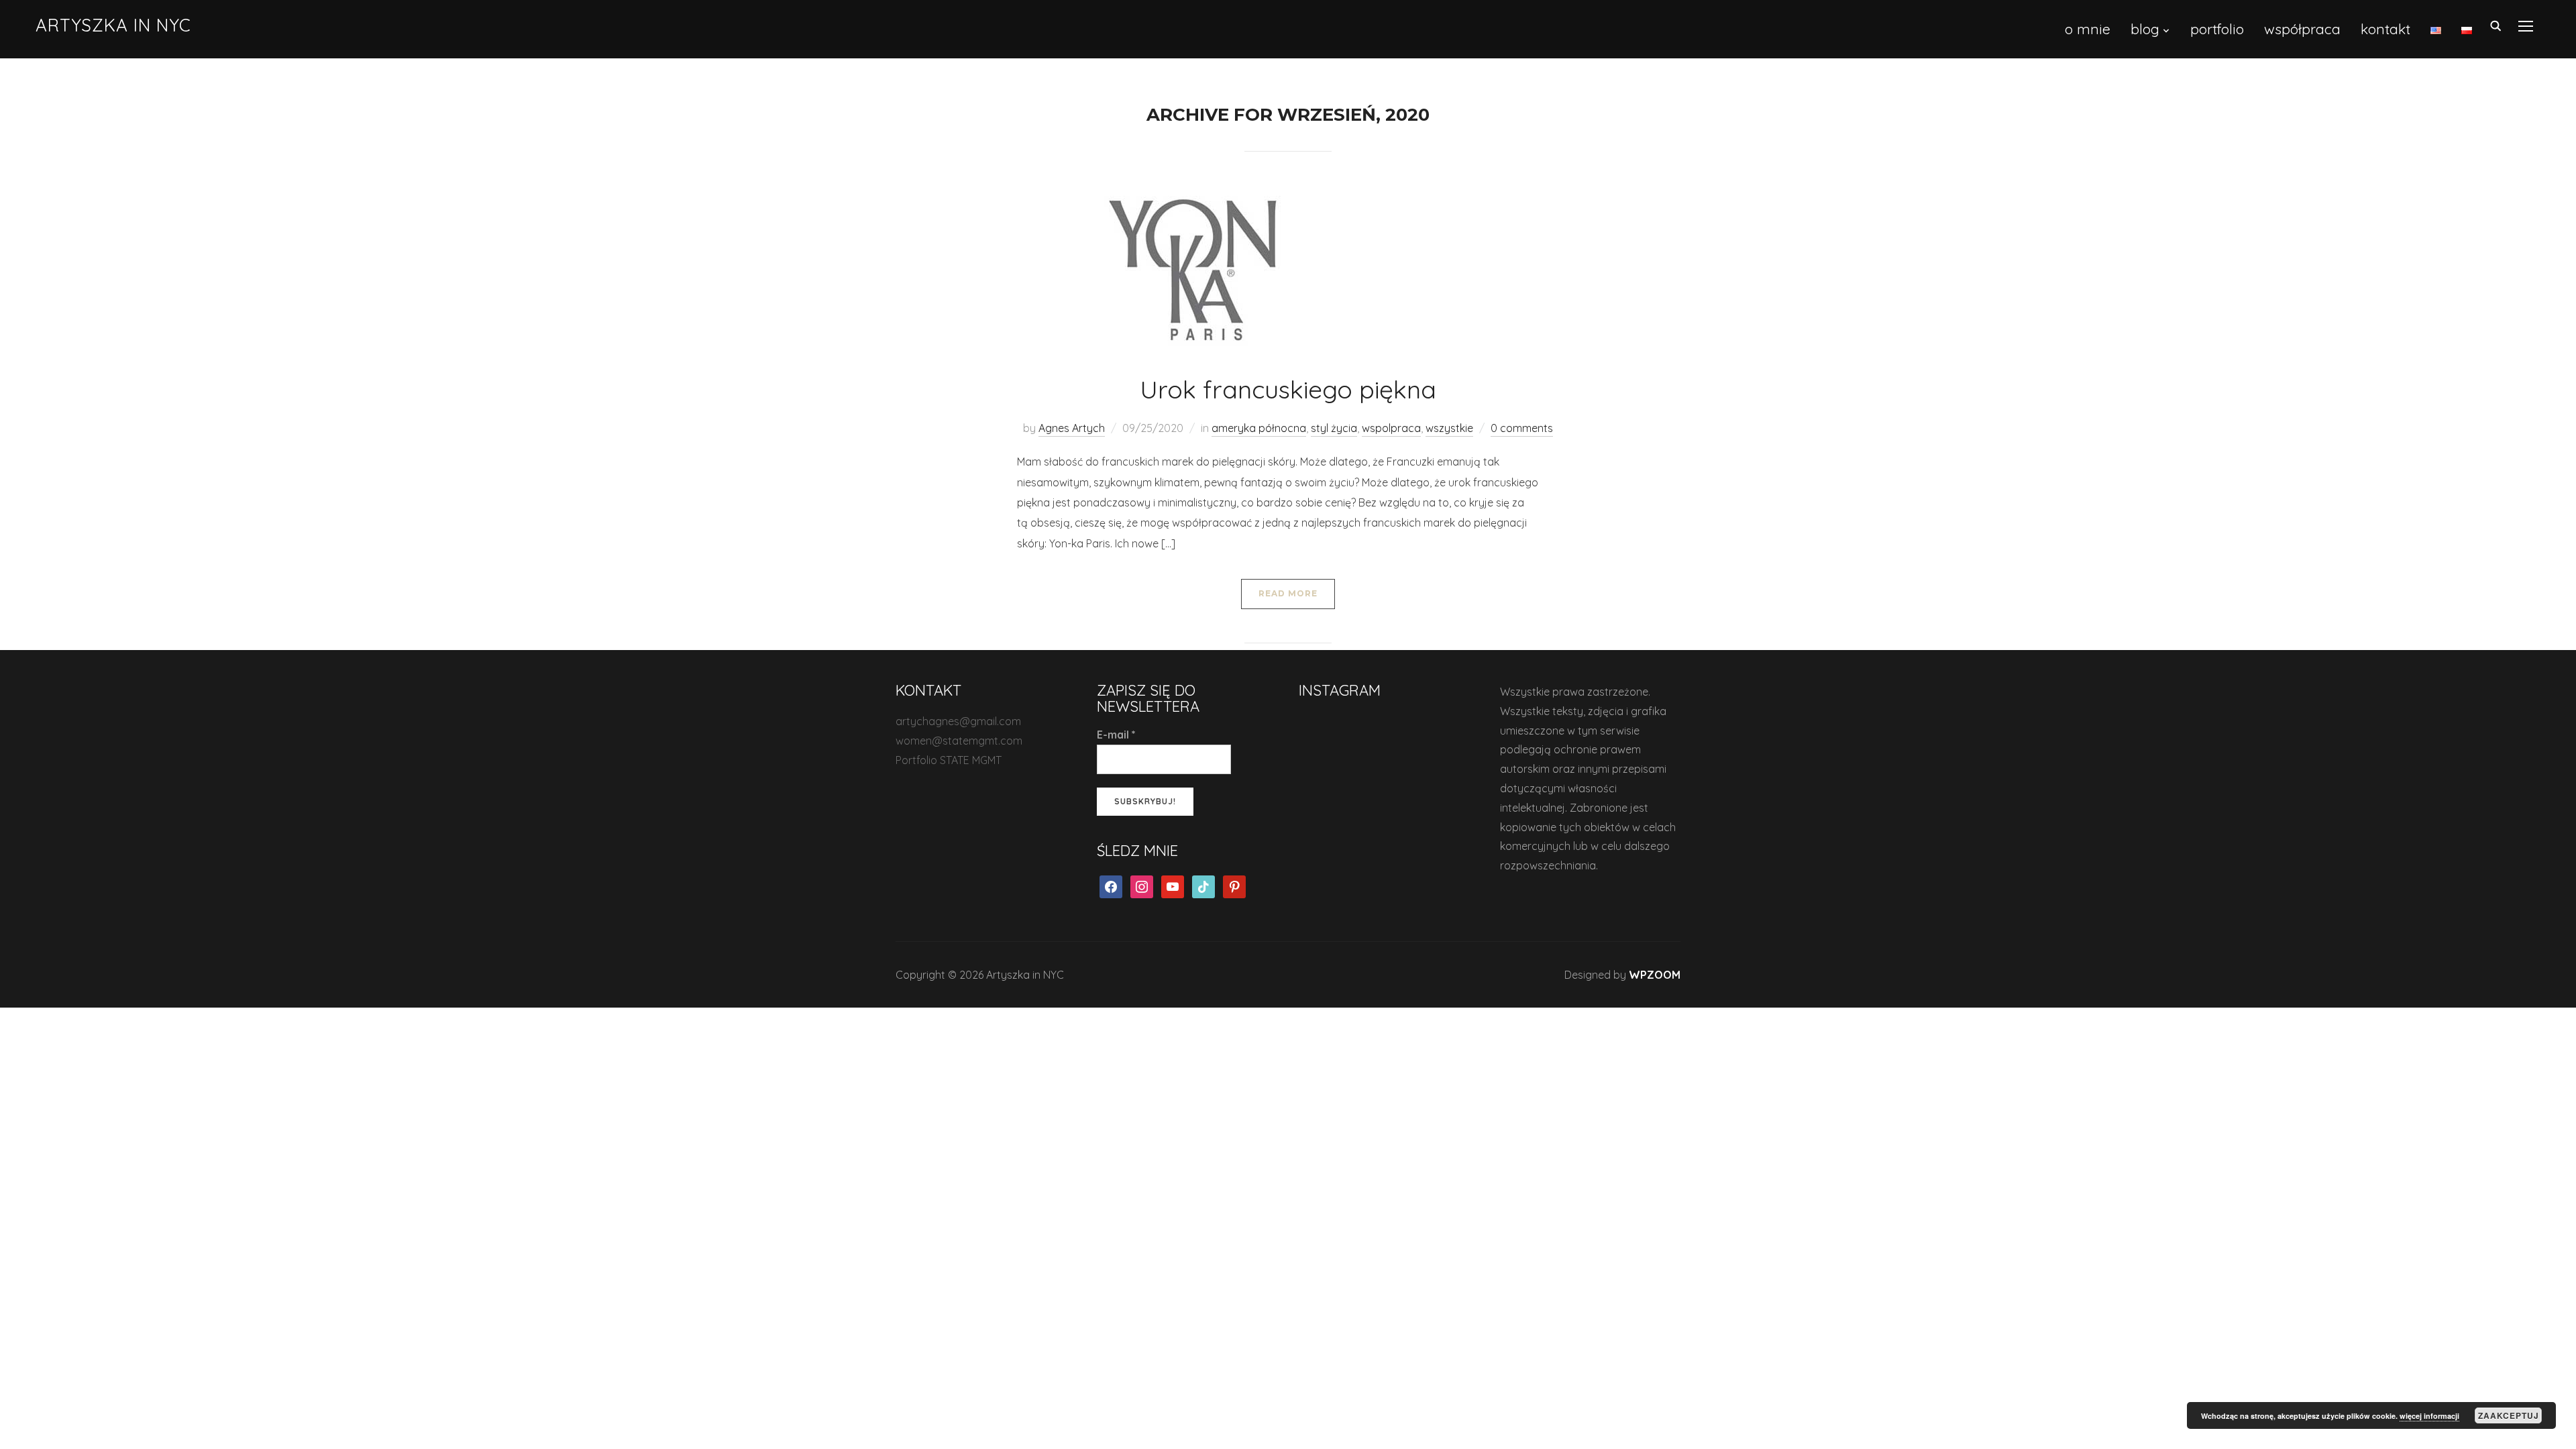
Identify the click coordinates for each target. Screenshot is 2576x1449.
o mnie (2088, 29)
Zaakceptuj (2509, 1415)
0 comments (1522, 428)
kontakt (2385, 29)
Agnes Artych (1072, 428)
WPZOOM (1655, 975)
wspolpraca (1391, 428)
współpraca (2302, 29)
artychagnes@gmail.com (958, 721)
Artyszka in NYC (113, 25)
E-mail (1116, 735)
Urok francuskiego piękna (1288, 389)
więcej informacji (2429, 1416)
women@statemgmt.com (959, 741)
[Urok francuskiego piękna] (1197, 268)
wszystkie (1449, 428)
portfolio (2217, 29)
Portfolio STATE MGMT (949, 760)
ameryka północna (1259, 428)
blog (2145, 29)
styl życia (1334, 428)
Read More (1288, 593)
